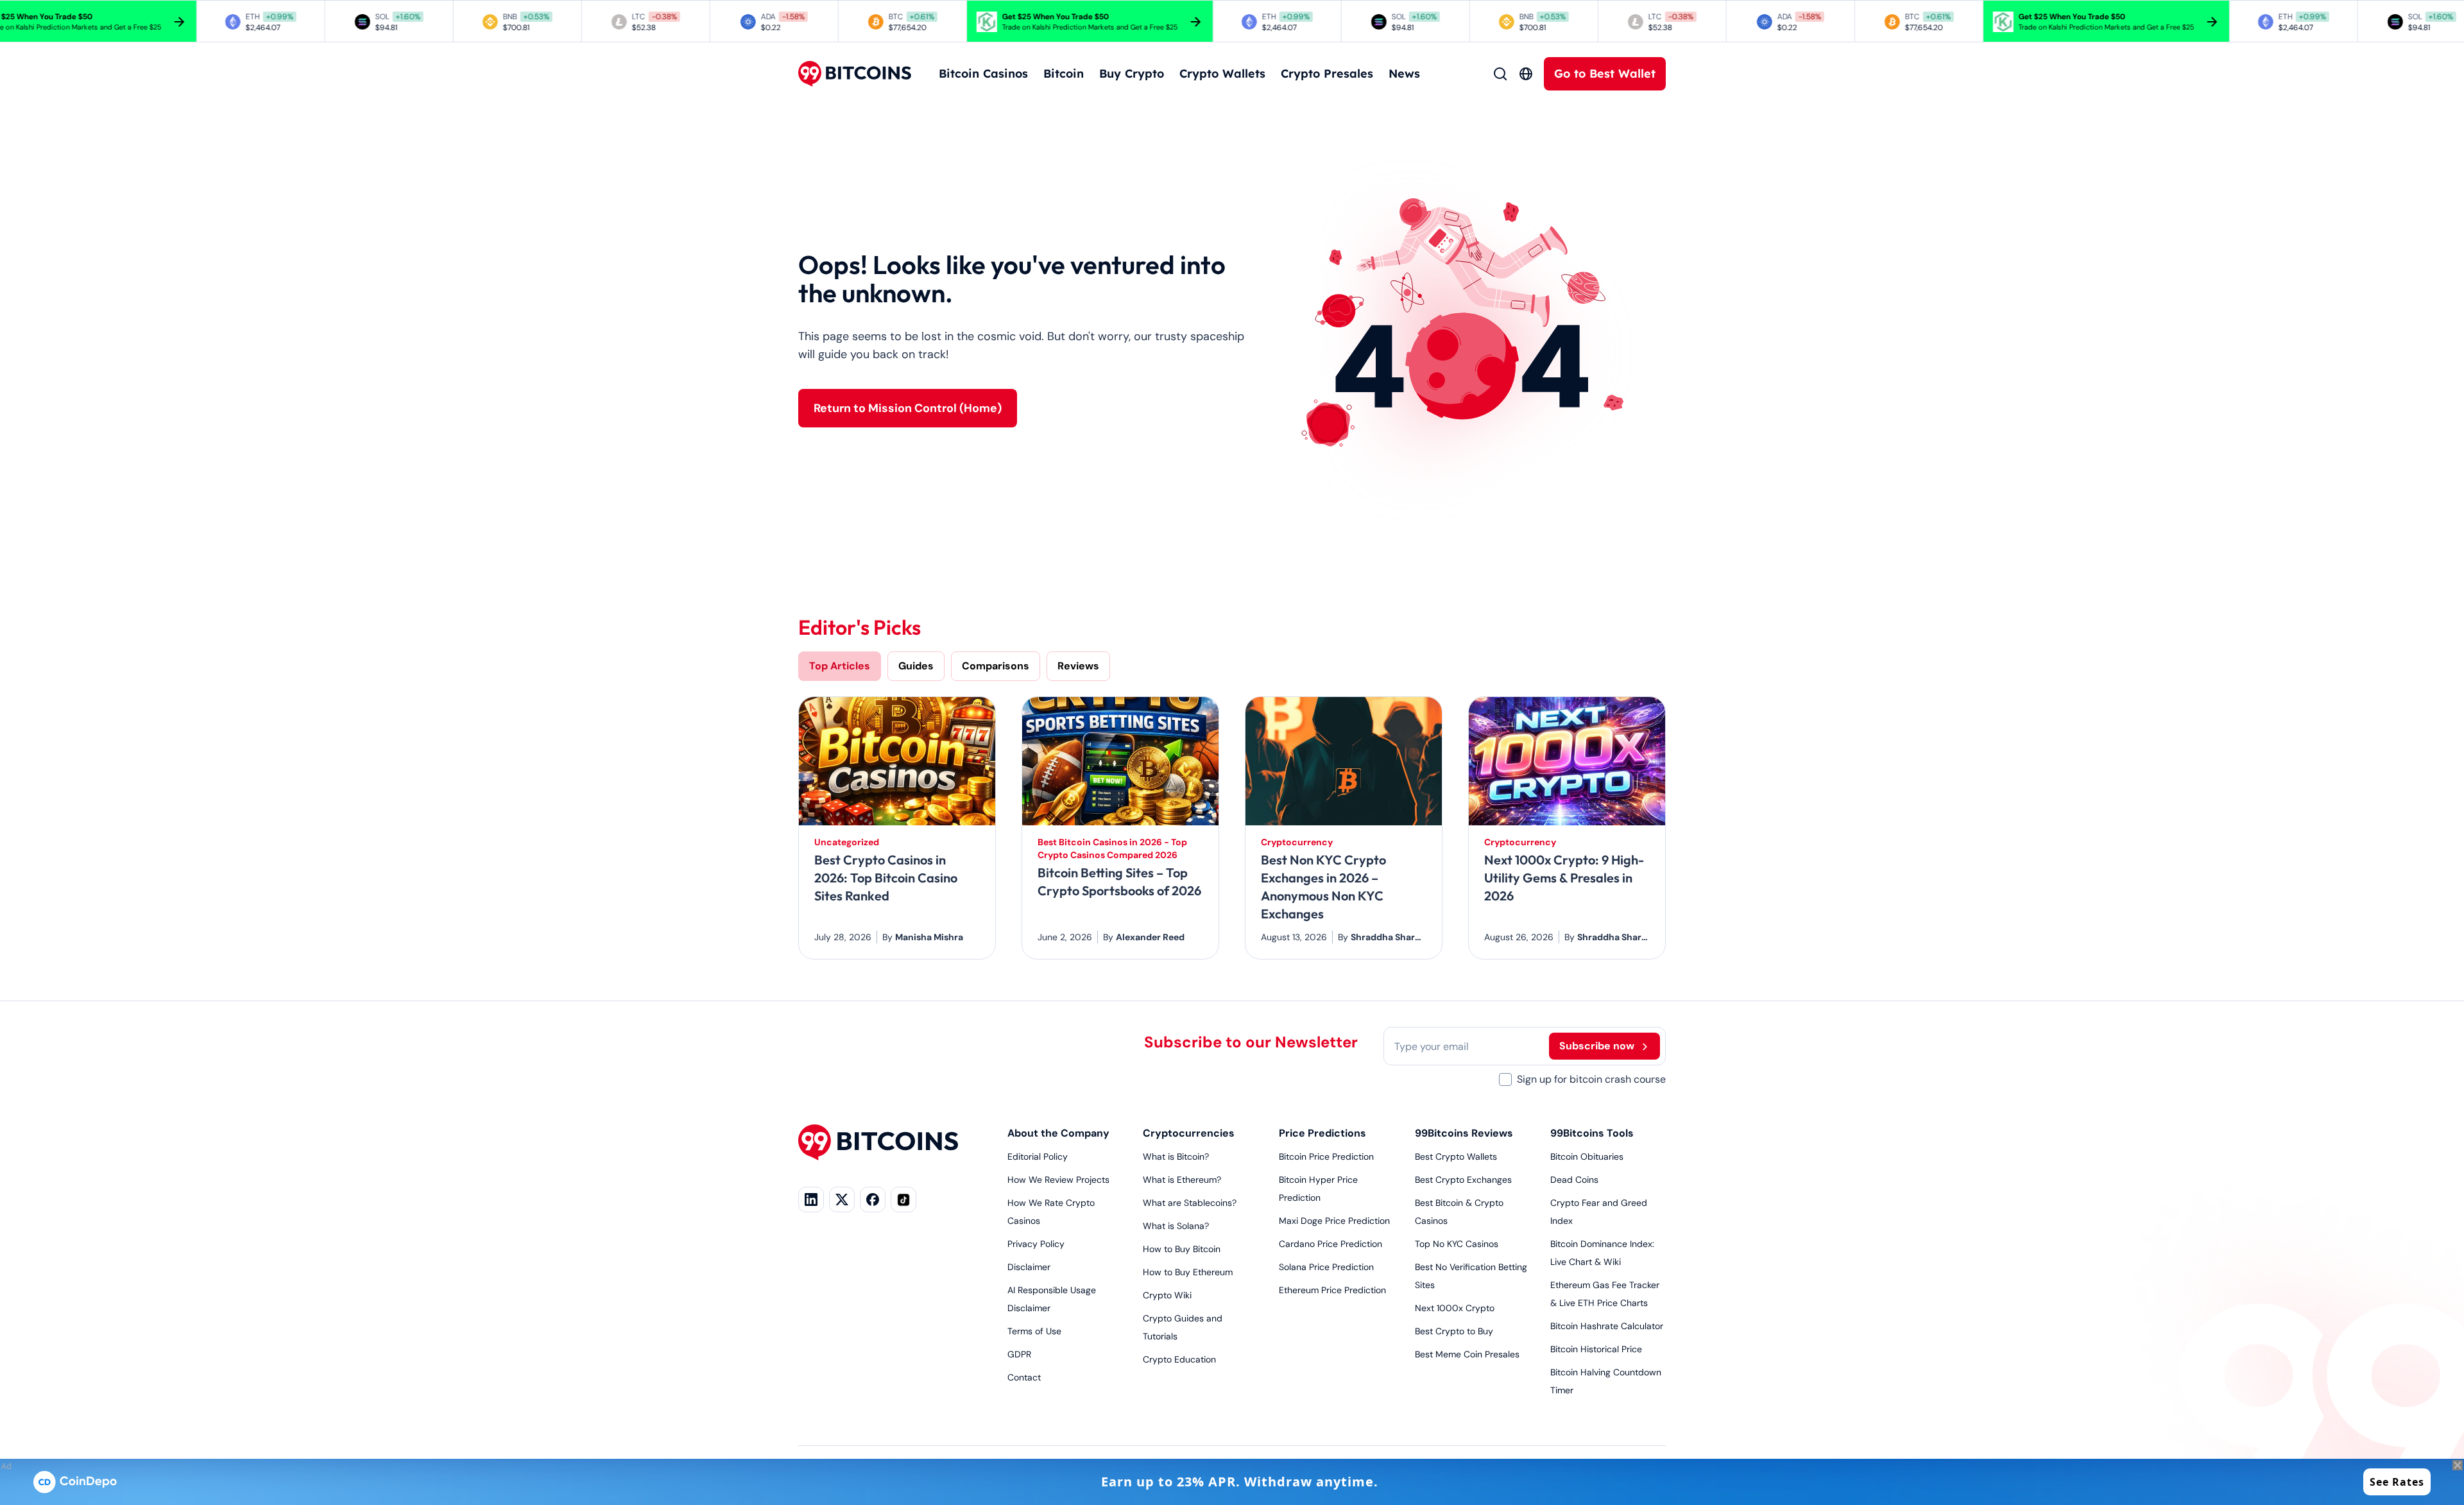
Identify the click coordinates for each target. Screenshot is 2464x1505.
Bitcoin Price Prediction (1326, 1157)
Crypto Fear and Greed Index (1599, 1212)
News (1404, 73)
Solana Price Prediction (1326, 1267)
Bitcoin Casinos (983, 73)
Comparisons (996, 666)
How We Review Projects (1058, 1180)
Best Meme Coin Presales (1467, 1354)
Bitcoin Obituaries (1587, 1157)
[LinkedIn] (811, 1200)
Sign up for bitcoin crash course (1591, 1079)
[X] (842, 1200)
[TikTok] (903, 1200)
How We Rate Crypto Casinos (1051, 1212)
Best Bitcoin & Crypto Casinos (1459, 1212)
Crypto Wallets (1222, 73)
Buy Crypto (1132, 73)
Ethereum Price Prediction (1332, 1290)
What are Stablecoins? (1190, 1203)
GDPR (1019, 1354)
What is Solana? (1176, 1226)
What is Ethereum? (1182, 1180)
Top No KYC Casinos (1457, 1244)
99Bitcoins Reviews (1464, 1133)
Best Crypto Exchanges (1463, 1180)
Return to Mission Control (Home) (908, 408)
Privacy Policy (1036, 1244)
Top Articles (840, 666)
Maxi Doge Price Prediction (1334, 1221)
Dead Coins (1574, 1180)
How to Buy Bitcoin (1182, 1249)
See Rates (2397, 1482)
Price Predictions (1322, 1133)
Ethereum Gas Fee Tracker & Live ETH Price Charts (1605, 1294)
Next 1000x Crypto (1455, 1308)
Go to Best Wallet (1605, 73)
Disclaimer (1029, 1267)
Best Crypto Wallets (1456, 1157)
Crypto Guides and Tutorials (1183, 1327)
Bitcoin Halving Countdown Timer (1606, 1381)
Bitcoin (1064, 73)
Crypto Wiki (1167, 1295)
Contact (1024, 1377)
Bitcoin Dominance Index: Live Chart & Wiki (1602, 1253)
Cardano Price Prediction (1330, 1244)
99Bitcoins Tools (1592, 1133)
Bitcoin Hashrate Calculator (1607, 1326)
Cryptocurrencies (1189, 1133)
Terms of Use (1034, 1331)
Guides (916, 666)
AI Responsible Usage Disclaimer (1052, 1299)
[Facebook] (873, 1200)
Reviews (1078, 666)
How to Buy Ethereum (1188, 1272)
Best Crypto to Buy (1454, 1331)
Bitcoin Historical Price (1596, 1349)
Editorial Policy (1038, 1157)
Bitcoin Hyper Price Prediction (1318, 1189)
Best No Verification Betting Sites (1471, 1276)
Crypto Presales (1327, 73)
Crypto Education (1179, 1359)
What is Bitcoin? (1176, 1157)
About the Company (1058, 1133)
